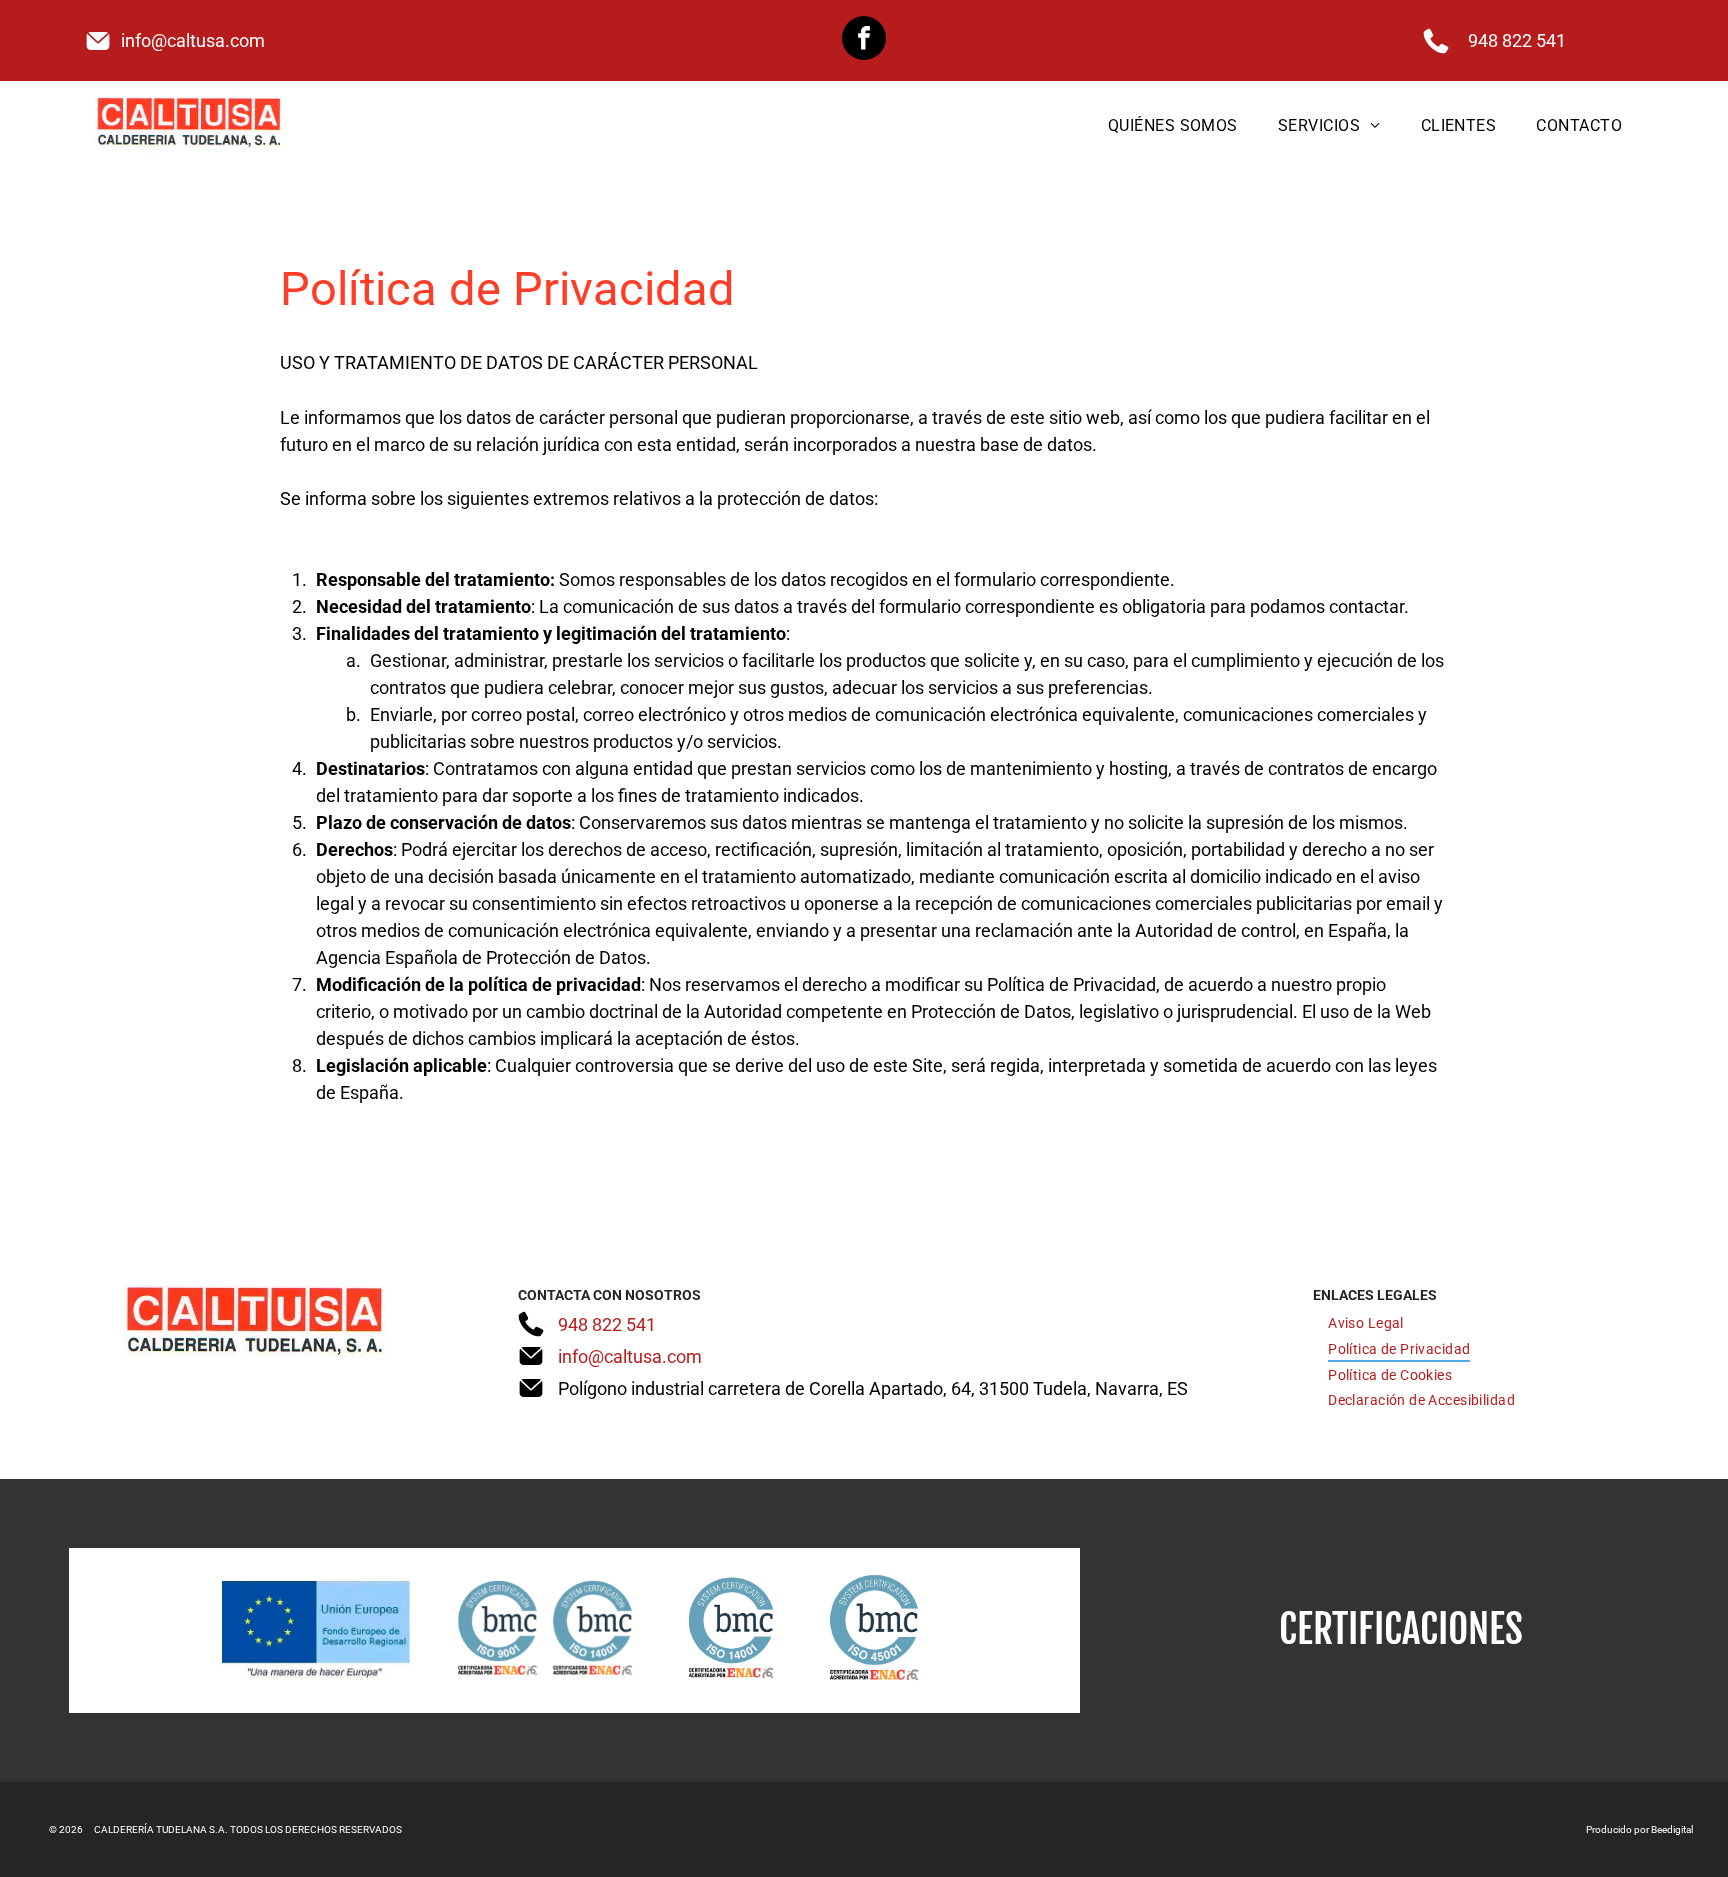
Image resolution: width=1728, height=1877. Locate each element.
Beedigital (1672, 1829)
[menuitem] (1173, 124)
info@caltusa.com (193, 40)
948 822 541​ (1517, 40)
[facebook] (864, 40)
